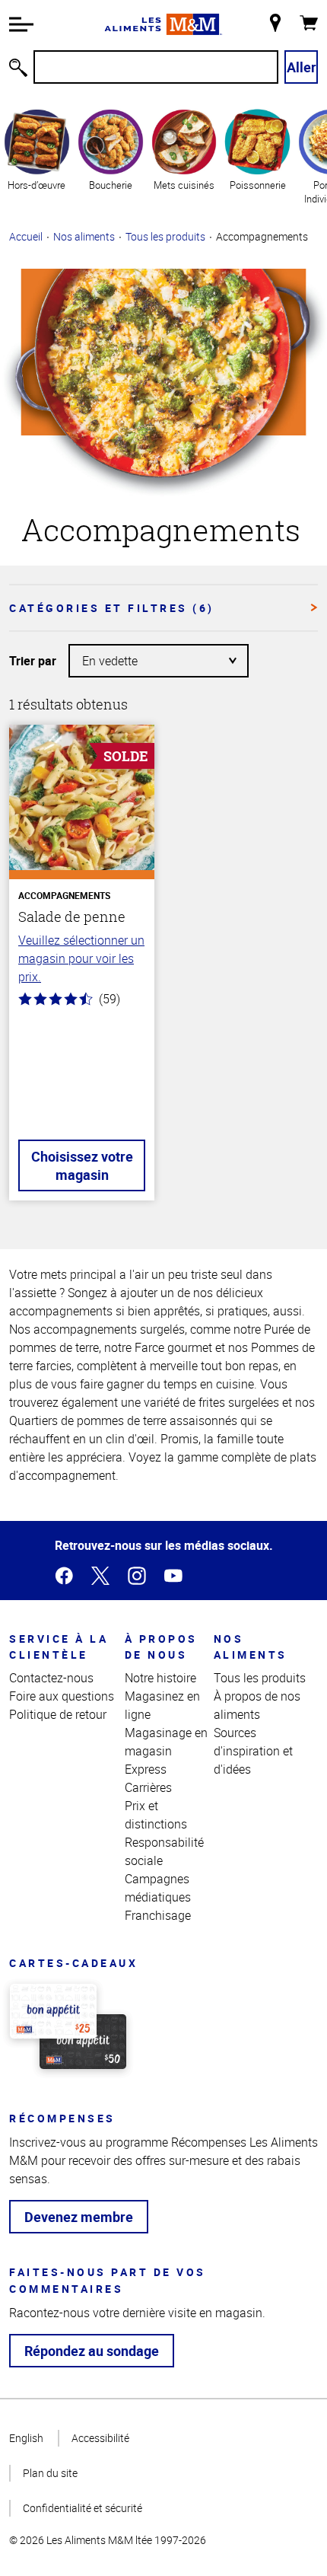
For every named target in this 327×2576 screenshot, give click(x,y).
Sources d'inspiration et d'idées (253, 1751)
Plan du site (50, 2473)
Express (146, 1769)
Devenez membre (79, 2217)
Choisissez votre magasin (82, 1165)
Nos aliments (84, 236)
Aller (302, 67)
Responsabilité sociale (164, 1851)
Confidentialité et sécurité (83, 2508)
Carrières (148, 1787)
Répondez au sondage (92, 2351)
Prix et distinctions (156, 1815)
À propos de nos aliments (257, 1705)
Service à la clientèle (59, 1647)
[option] (37, 156)
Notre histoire (160, 1678)
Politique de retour (58, 1714)
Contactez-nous (51, 1678)
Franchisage (158, 1915)
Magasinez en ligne (162, 1705)
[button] (21, 24)
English (26, 2438)
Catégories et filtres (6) (112, 608)
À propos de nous (161, 1647)
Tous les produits (165, 236)
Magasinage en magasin (166, 1742)
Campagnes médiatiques (158, 1888)
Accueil (26, 236)
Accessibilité (100, 2438)
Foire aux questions (62, 1696)
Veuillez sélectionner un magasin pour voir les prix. (81, 958)
